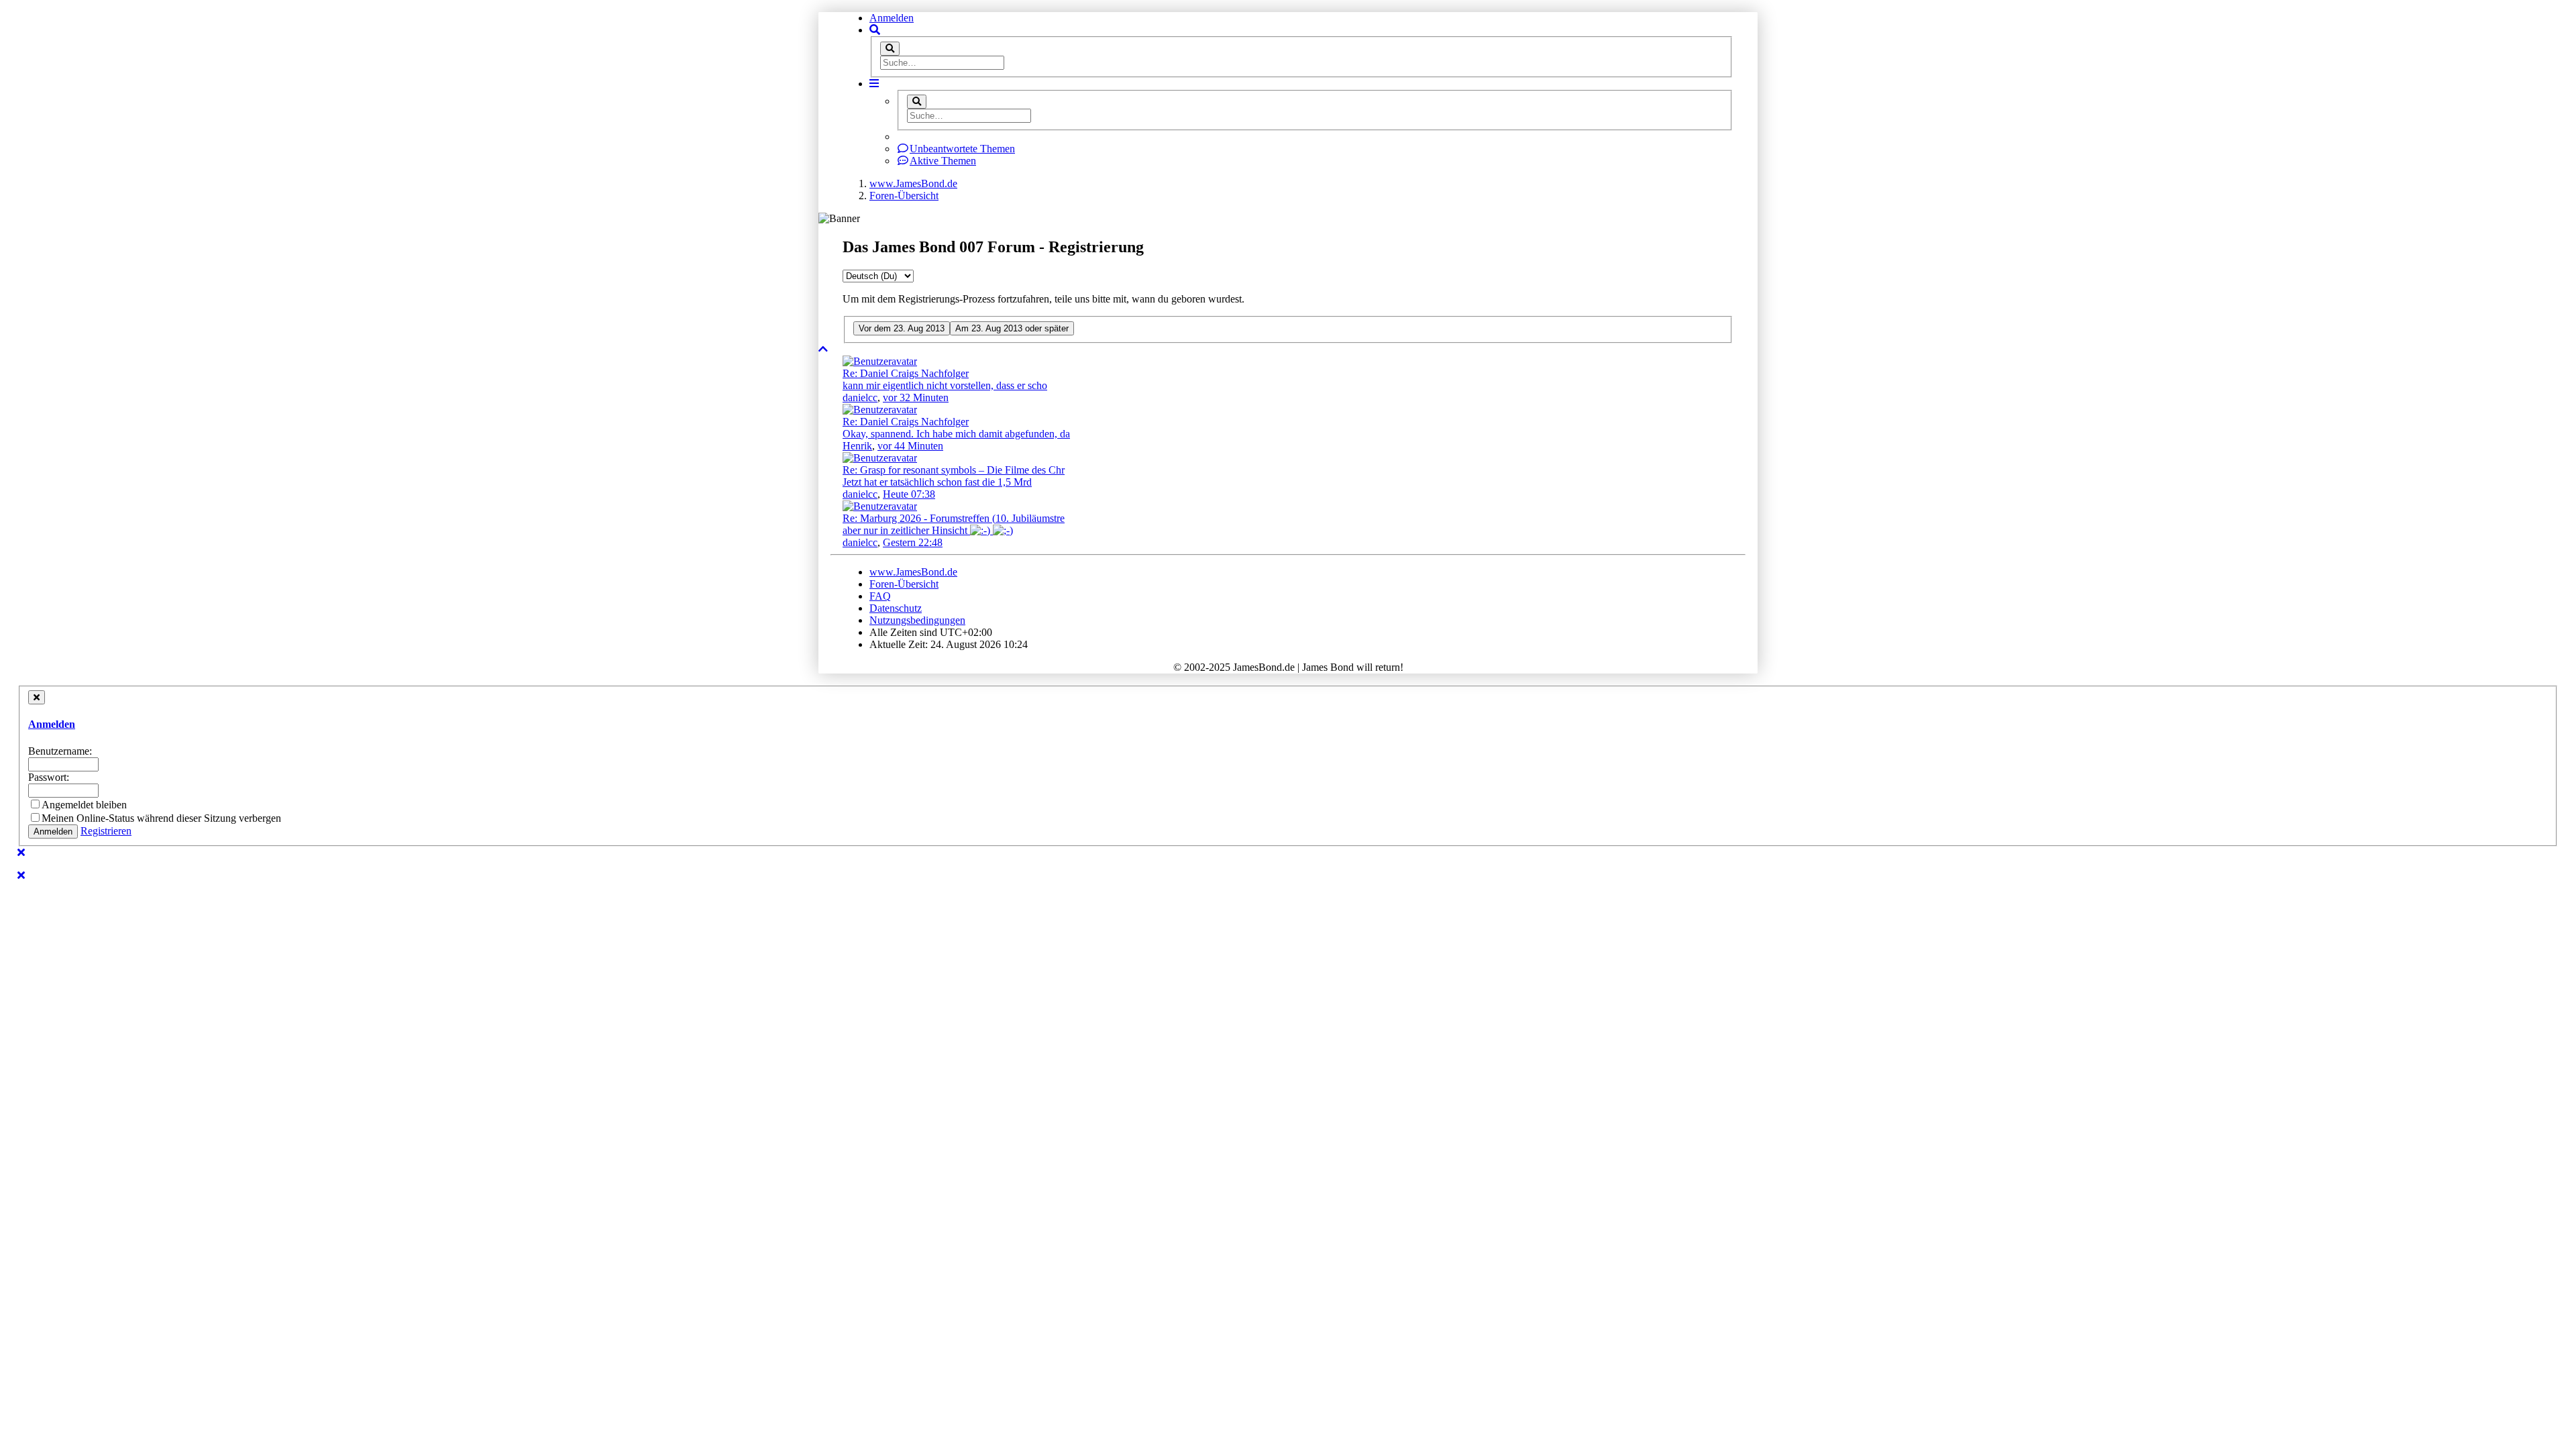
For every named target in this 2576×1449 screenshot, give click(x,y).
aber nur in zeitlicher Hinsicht (906, 530)
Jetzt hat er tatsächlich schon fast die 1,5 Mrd (937, 482)
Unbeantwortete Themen (962, 149)
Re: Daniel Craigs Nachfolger (906, 373)
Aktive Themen (943, 161)
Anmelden (892, 18)
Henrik (857, 446)
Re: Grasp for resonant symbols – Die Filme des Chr (954, 470)
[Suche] (890, 49)
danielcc (860, 397)
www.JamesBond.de (913, 572)
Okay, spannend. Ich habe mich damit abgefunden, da (956, 434)
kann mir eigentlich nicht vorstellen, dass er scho (945, 385)
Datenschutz (896, 608)
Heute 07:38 (909, 494)
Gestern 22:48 (913, 542)
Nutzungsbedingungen (917, 620)
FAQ (880, 596)
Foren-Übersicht (904, 584)
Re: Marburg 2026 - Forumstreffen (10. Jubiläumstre (954, 518)
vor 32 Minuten (916, 397)
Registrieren (106, 831)
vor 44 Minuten (910, 446)
